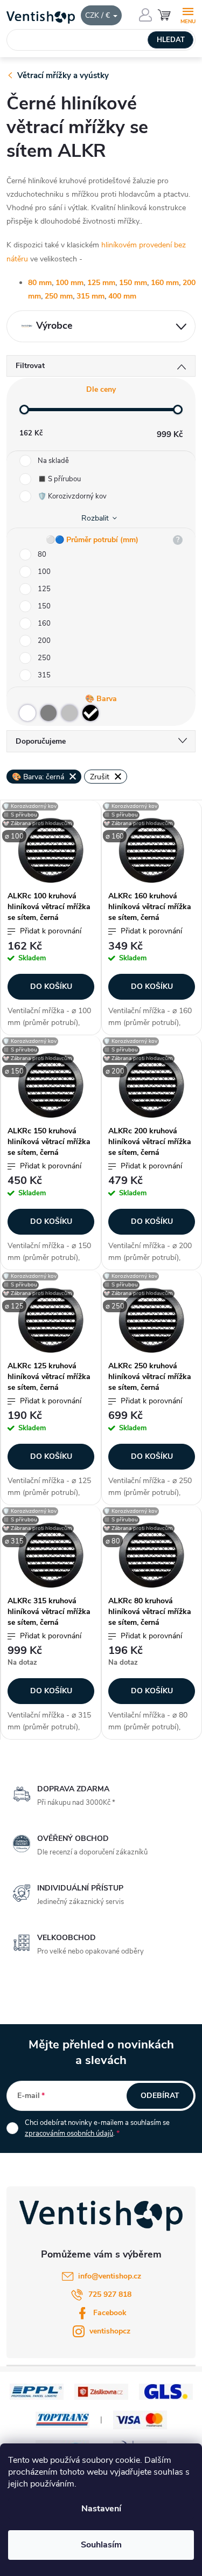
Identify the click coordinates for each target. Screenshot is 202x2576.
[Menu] (188, 14)
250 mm (59, 296)
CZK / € (99, 15)
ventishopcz (110, 2331)
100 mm (69, 283)
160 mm (165, 283)
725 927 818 (110, 2294)
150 (44, 606)
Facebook (110, 2313)
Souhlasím (101, 2545)
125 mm (101, 283)
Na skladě (53, 461)
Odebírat (160, 2096)
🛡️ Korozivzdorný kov (72, 496)
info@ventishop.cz (110, 2276)
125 (44, 589)
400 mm (122, 296)
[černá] (90, 713)
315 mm (90, 296)
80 (42, 555)
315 (44, 675)
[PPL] (37, 2391)
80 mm (40, 283)
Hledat (171, 40)
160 (44, 624)
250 (44, 658)
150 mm (133, 283)
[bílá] (27, 713)
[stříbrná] (69, 713)
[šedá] (48, 713)
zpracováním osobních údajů (69, 2134)
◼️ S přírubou (59, 479)
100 (44, 572)
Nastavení (101, 2509)
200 (44, 641)
